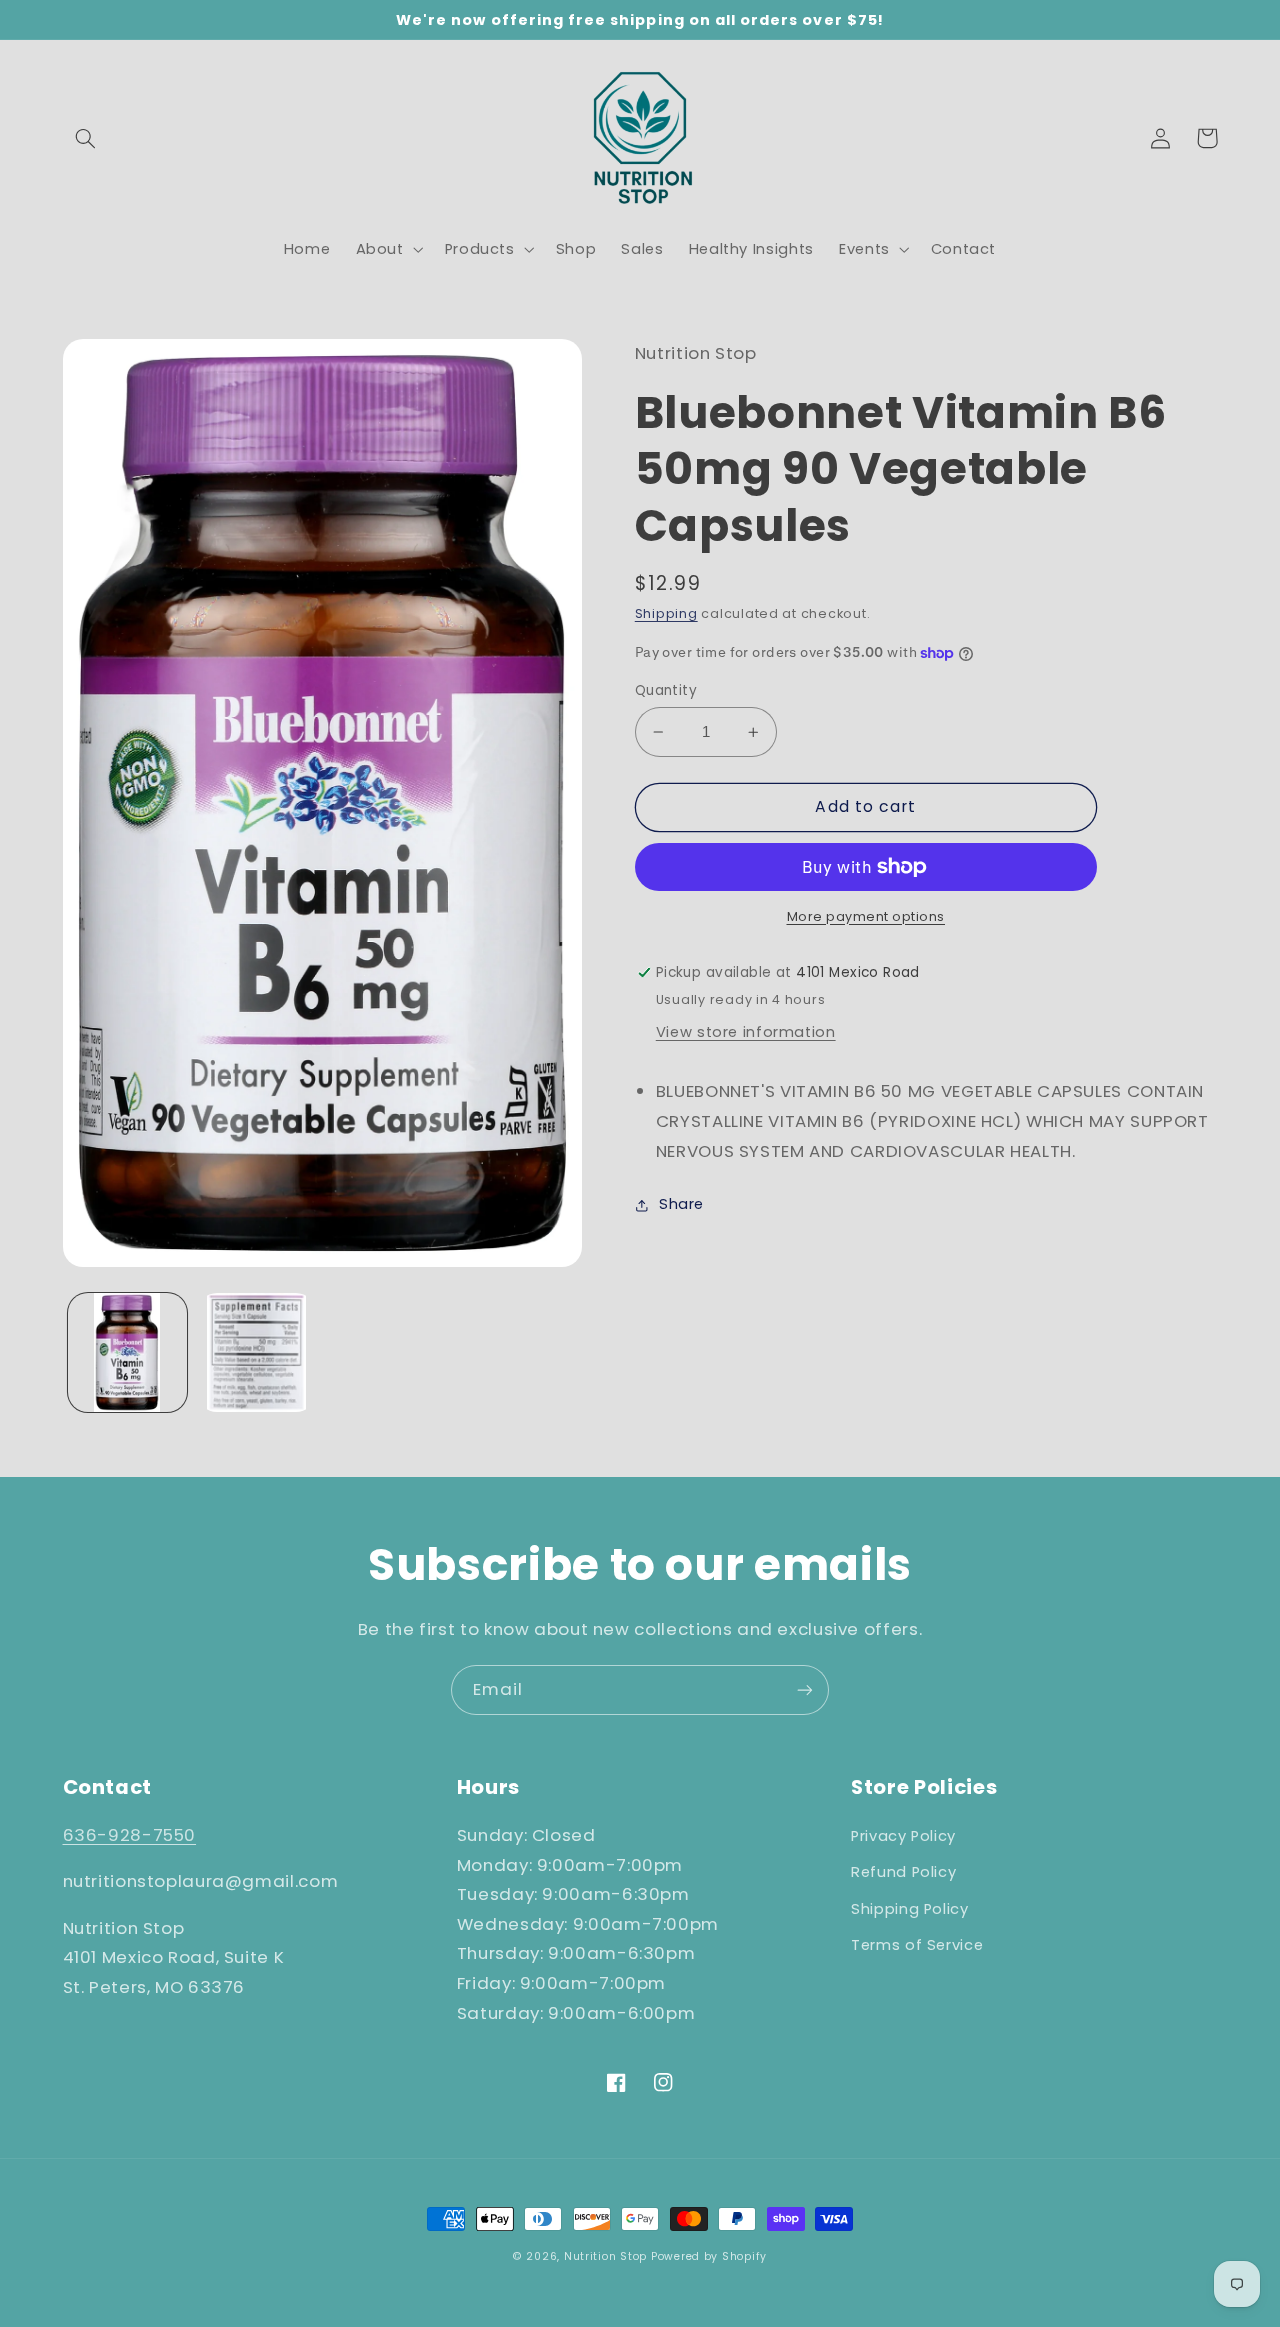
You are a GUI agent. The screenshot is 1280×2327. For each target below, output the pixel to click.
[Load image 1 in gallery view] (127, 1352)
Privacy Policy (903, 1836)
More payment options (866, 916)
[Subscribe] (805, 1689)
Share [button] (681, 1204)
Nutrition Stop (605, 2256)
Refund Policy (903, 1872)
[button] (86, 138)
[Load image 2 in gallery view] (256, 1352)
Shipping (666, 613)
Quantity (666, 690)
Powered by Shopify (709, 2256)
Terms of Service (917, 1945)
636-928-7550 (130, 1835)
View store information (746, 1032)
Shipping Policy (909, 1909)
